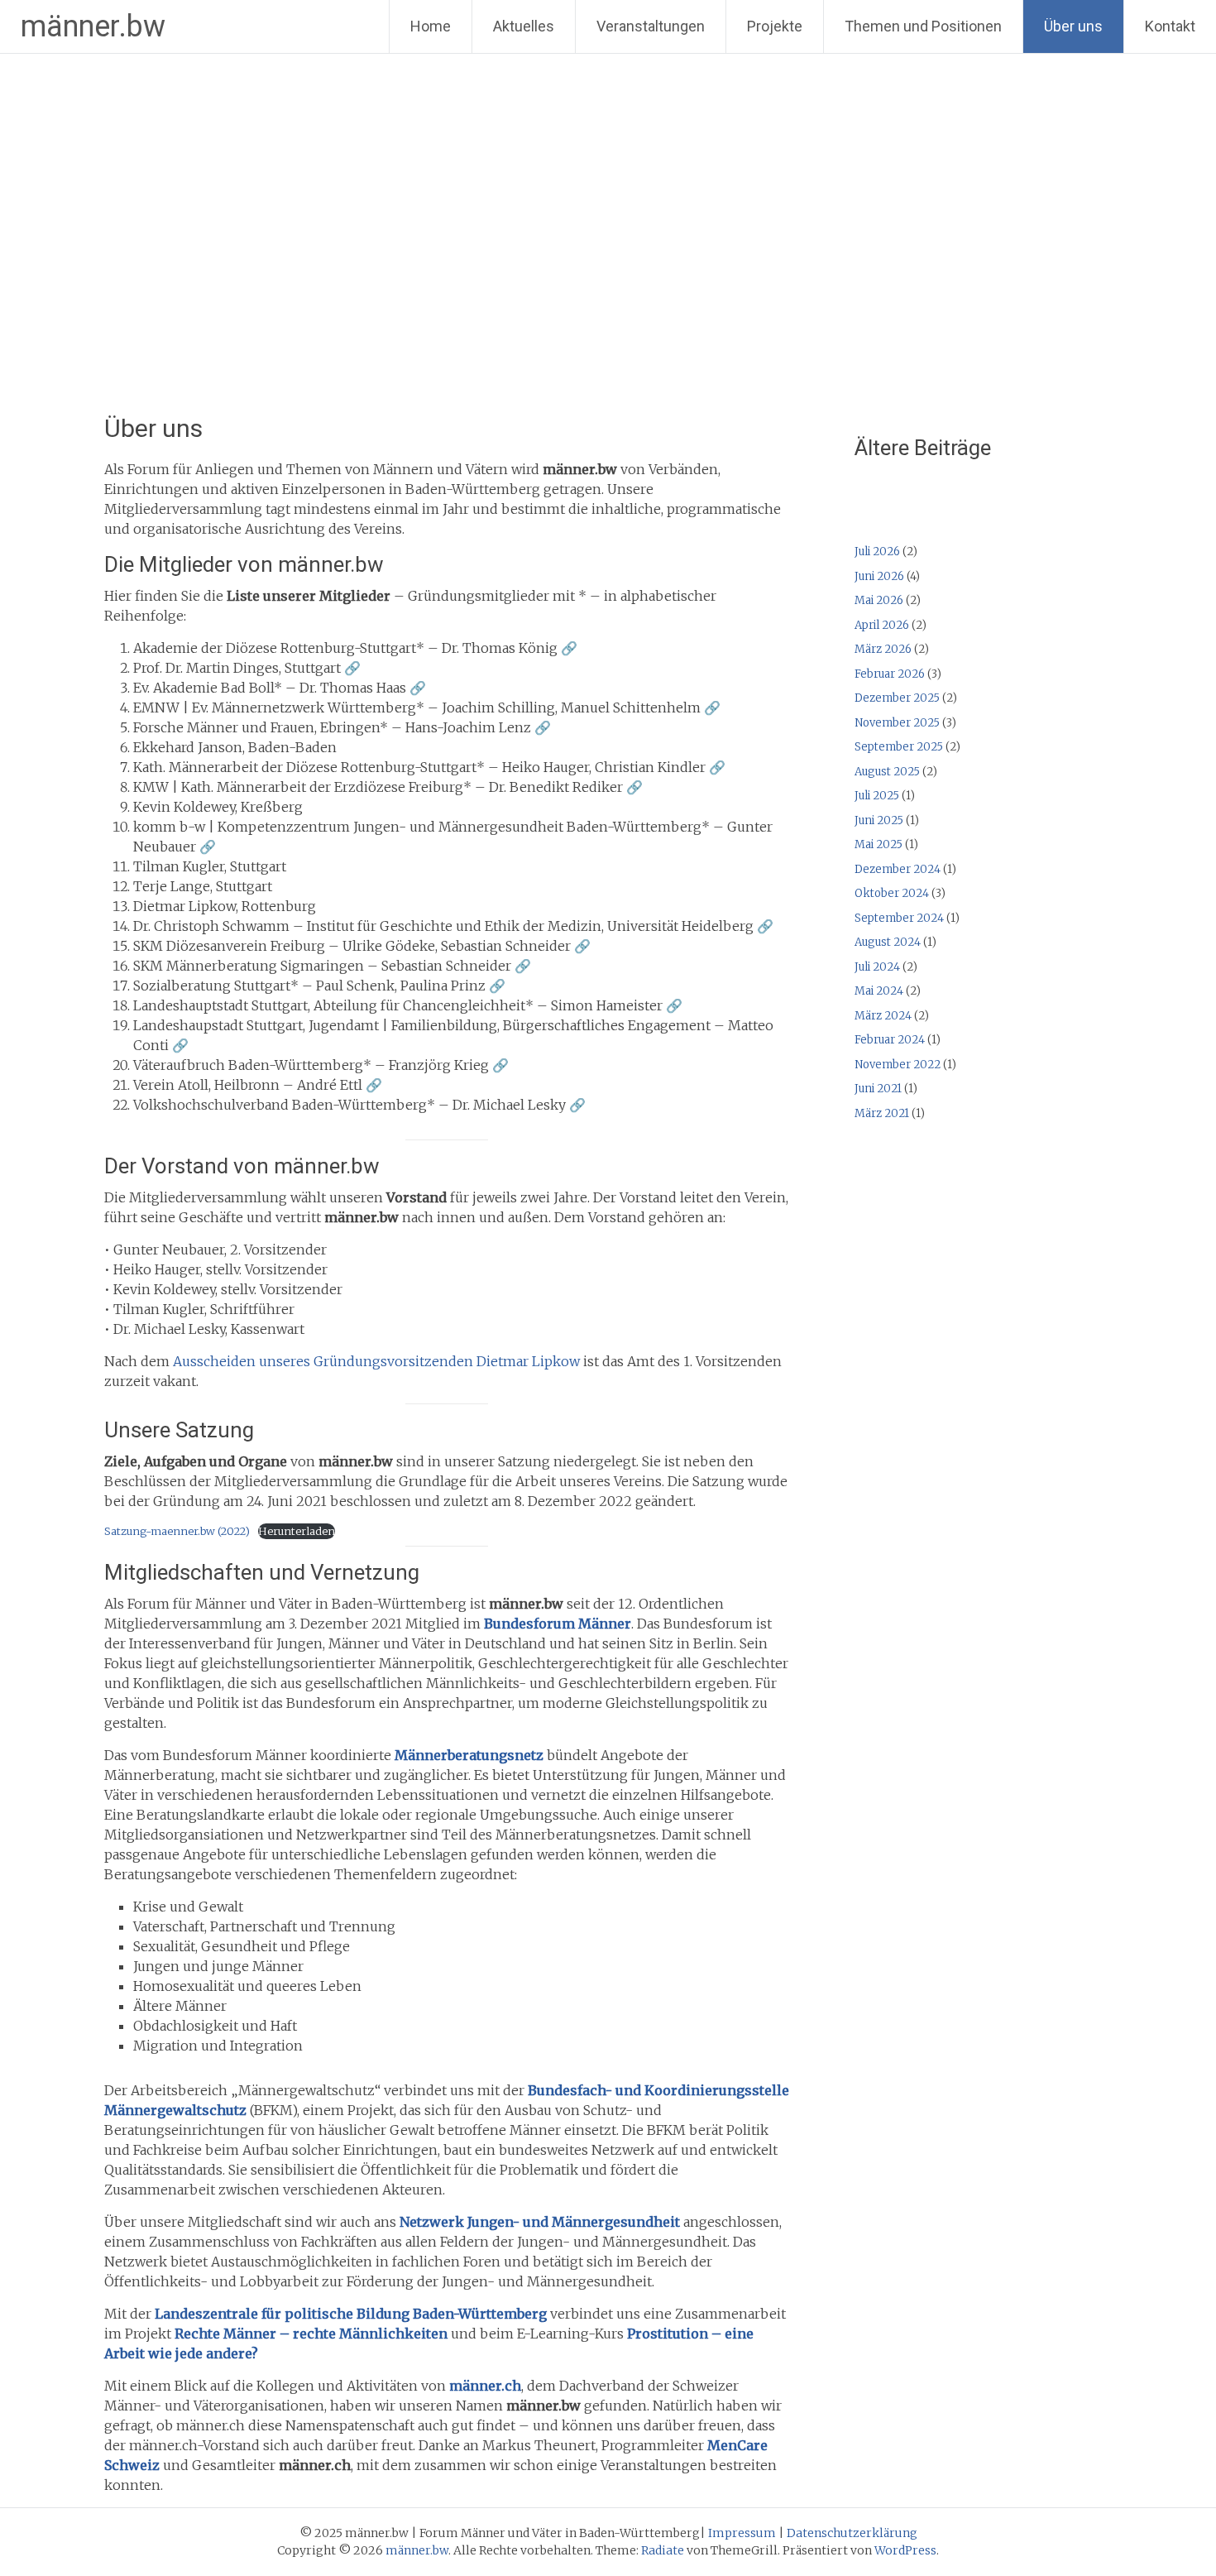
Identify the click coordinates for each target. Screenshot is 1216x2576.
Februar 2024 (890, 1040)
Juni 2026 (879, 576)
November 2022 (898, 1065)
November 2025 (897, 723)
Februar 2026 (890, 674)
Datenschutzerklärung (852, 2533)
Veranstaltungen (651, 26)
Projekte (775, 26)
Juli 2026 (877, 552)
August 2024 (888, 942)
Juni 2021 (878, 1089)
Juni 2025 (879, 820)
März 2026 (883, 649)
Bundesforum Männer (558, 1624)
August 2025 (887, 772)
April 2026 (882, 625)
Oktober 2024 (892, 893)
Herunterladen (297, 1531)
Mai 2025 (878, 844)
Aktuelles (524, 26)
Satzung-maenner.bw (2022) (177, 1531)
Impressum (742, 2533)
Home (431, 26)
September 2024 (899, 918)
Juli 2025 (877, 796)
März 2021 (882, 1113)
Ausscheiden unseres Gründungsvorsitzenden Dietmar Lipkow (378, 1361)
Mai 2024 (879, 991)
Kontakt (1170, 26)
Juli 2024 (877, 967)
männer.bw (93, 26)
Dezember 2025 (897, 698)
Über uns (1073, 26)
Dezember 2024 (898, 869)
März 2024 (883, 1016)
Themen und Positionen (923, 26)
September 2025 (899, 747)
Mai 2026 (879, 600)
